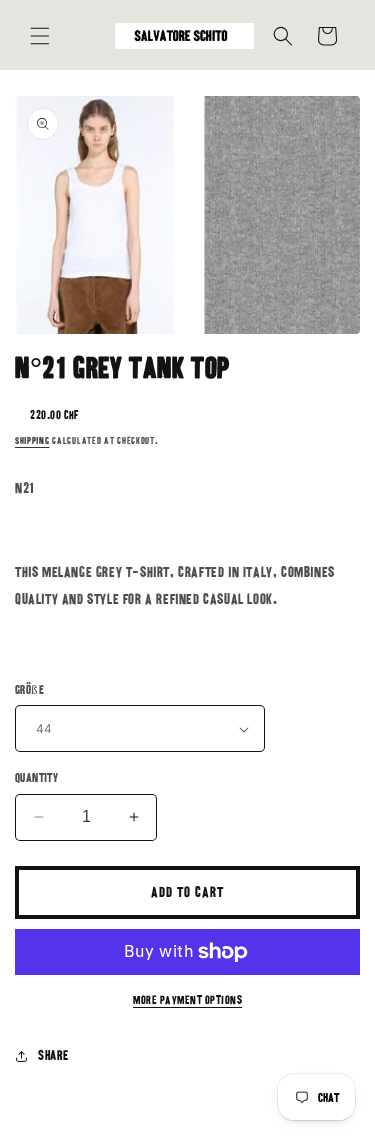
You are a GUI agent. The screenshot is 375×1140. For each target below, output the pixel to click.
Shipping (32, 441)
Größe (29, 689)
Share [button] (53, 1055)
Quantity (36, 777)
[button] (40, 36)
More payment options (187, 1000)
